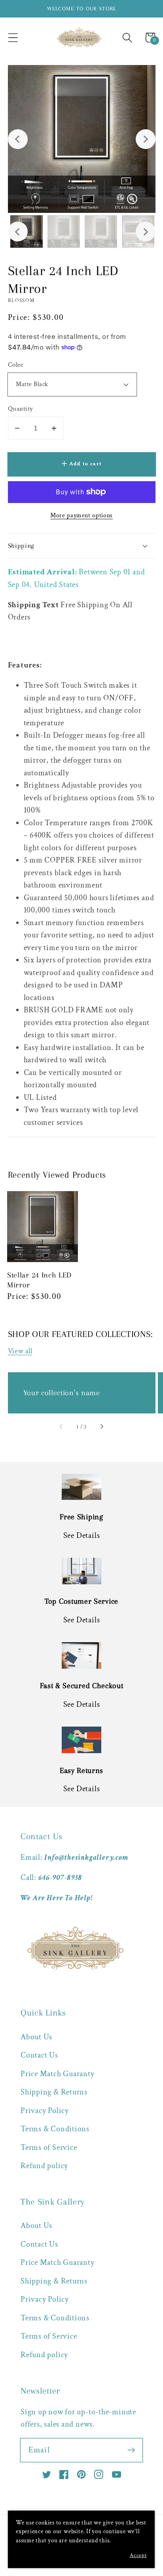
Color (16, 365)
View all (20, 1351)
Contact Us (39, 2055)
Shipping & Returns (54, 2092)
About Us (36, 2037)
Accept (138, 2555)
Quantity (21, 409)
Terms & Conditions (55, 2129)
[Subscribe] (131, 2450)
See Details (82, 1536)
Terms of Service (49, 2148)
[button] (13, 37)
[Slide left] (61, 1427)
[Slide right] (102, 1427)
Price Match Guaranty (58, 2074)
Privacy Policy (45, 2111)
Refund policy (44, 2166)
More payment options (81, 515)
